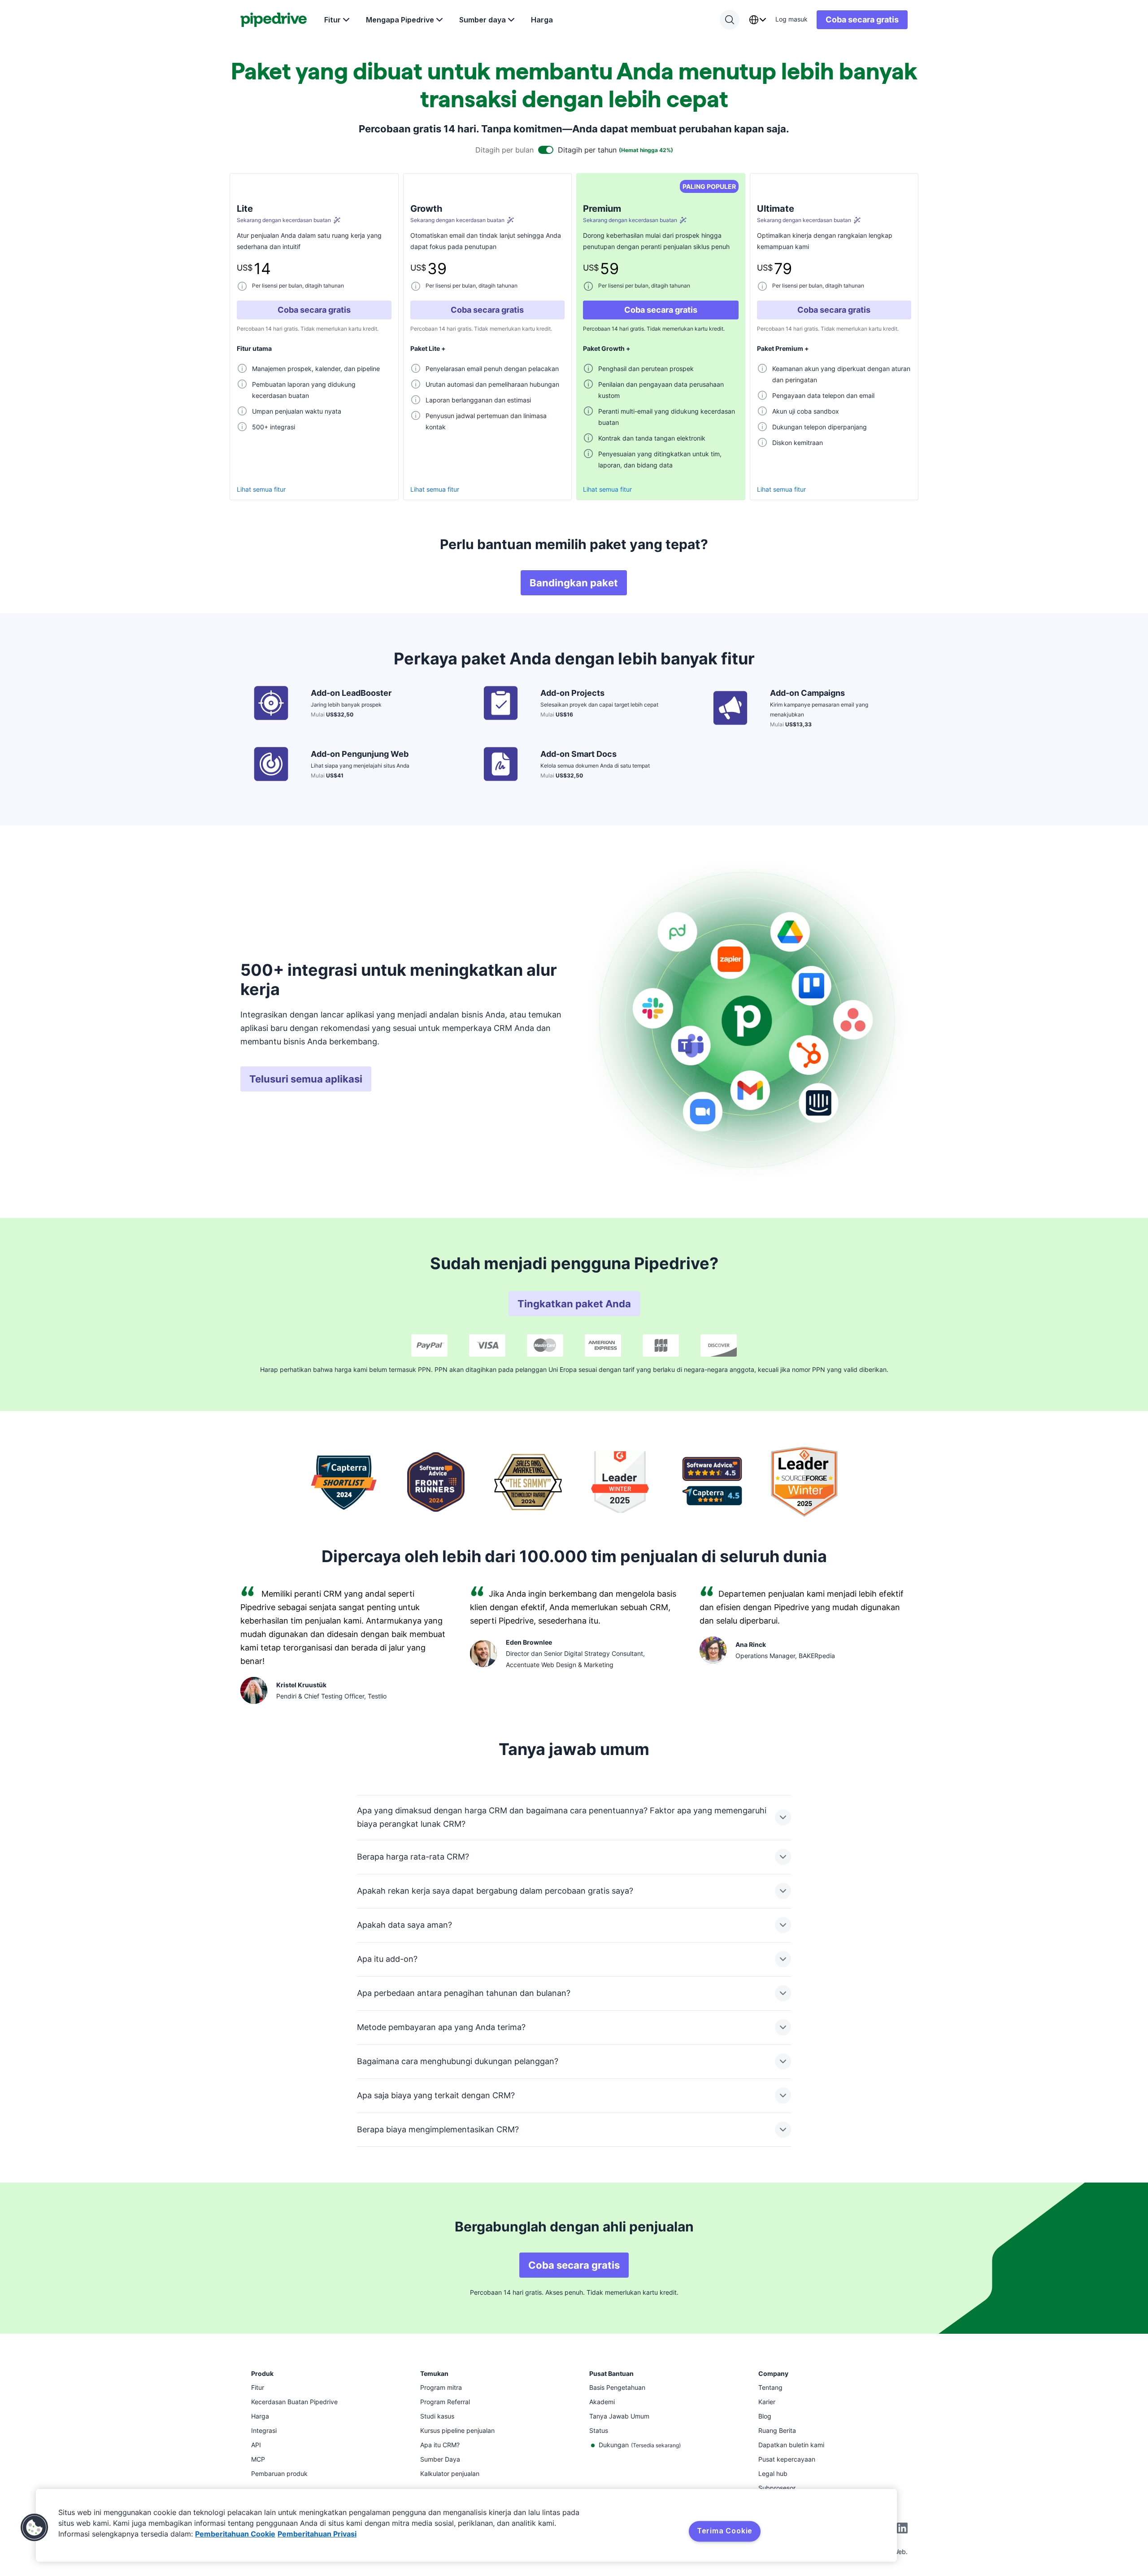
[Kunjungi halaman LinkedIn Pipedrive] (902, 2529)
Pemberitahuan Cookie (235, 2534)
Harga (542, 20)
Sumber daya (483, 20)
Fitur (333, 20)
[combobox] (757, 20)
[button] (35, 2528)
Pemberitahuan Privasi (317, 2534)
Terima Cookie (725, 2531)
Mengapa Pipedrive (400, 20)
